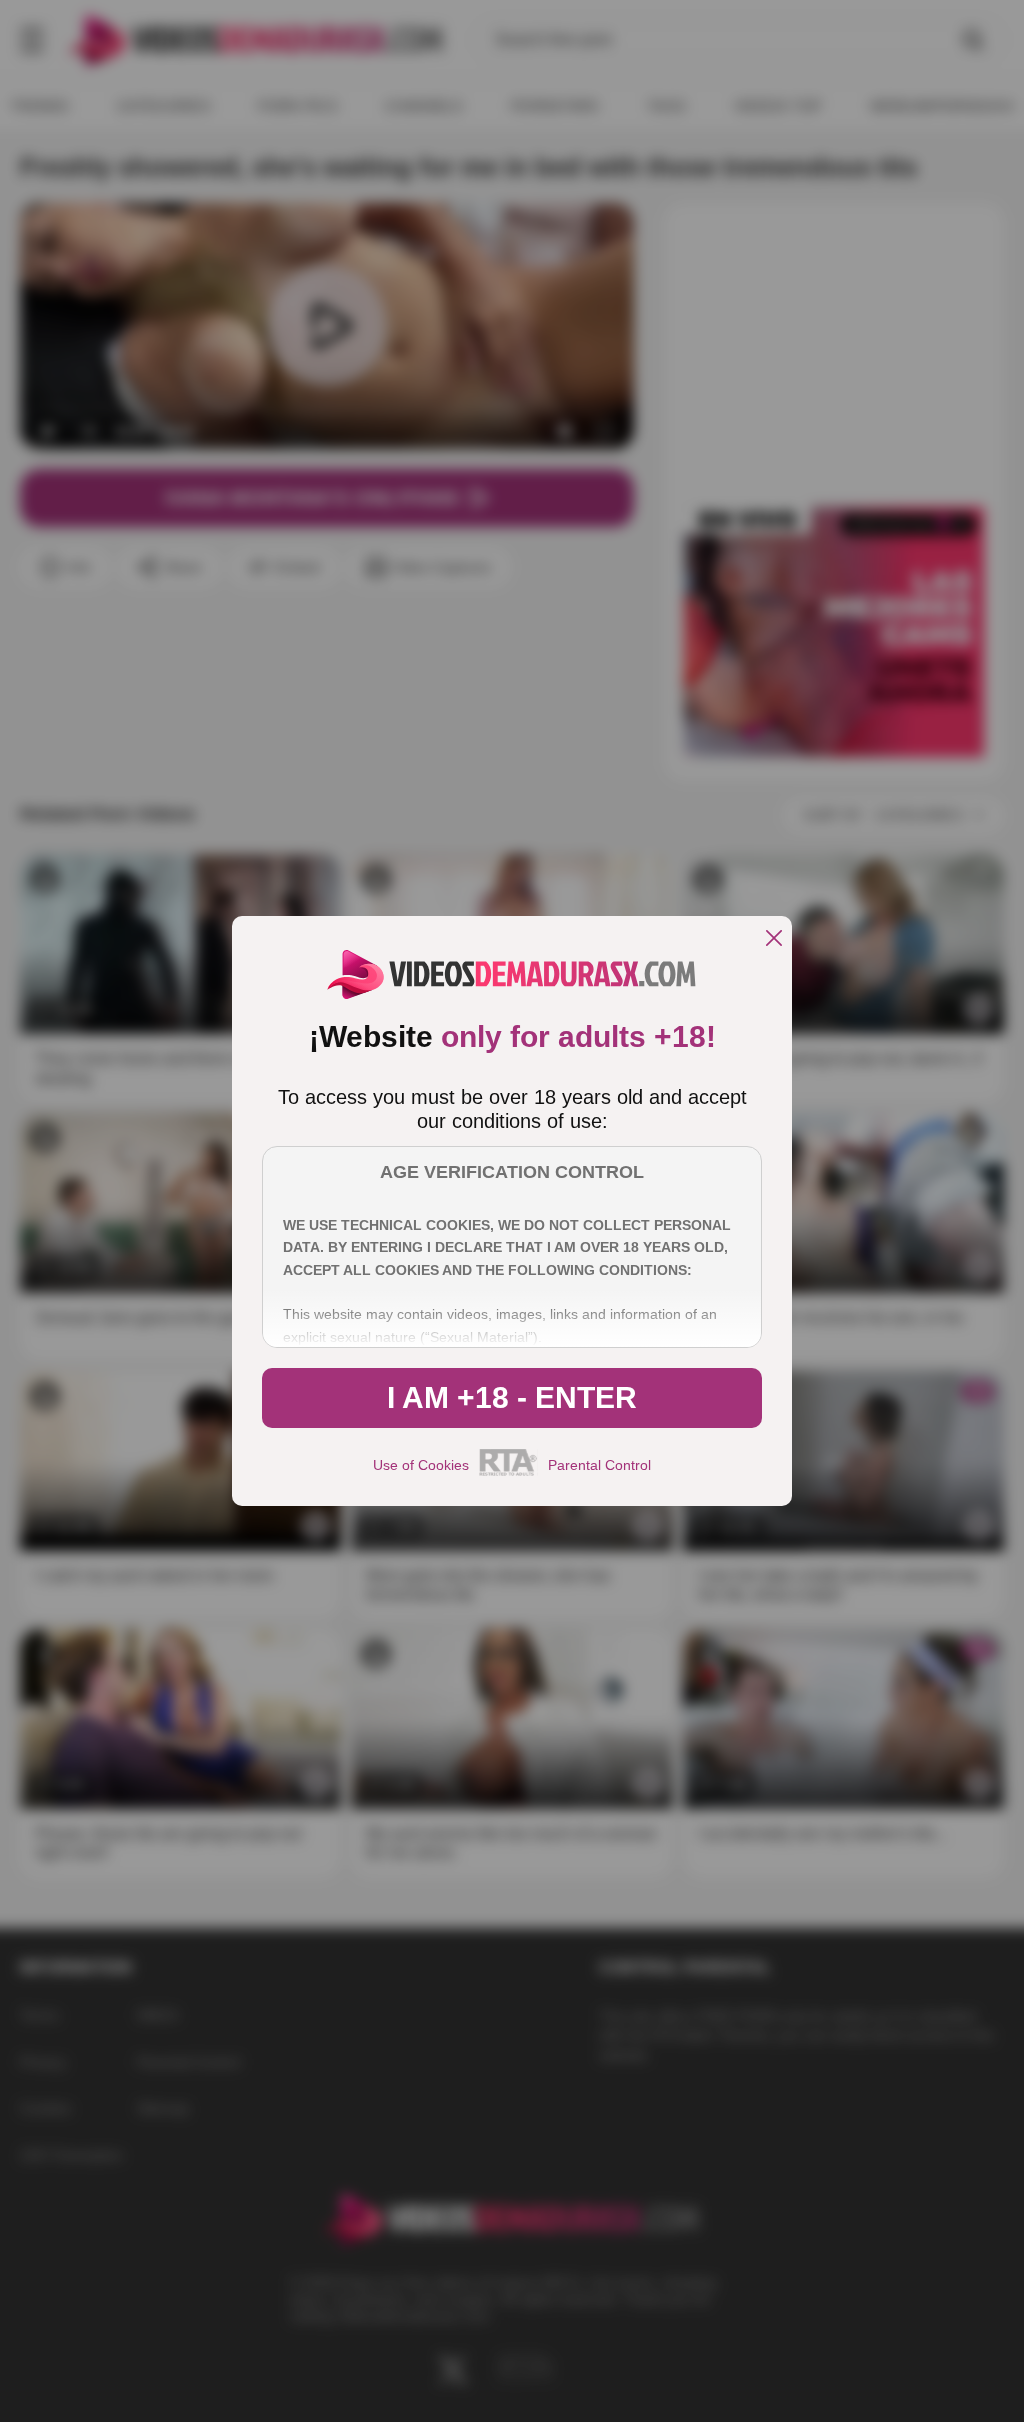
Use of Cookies (421, 1465)
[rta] (508, 1473)
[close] (774, 939)
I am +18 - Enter (512, 1397)
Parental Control (599, 1465)
